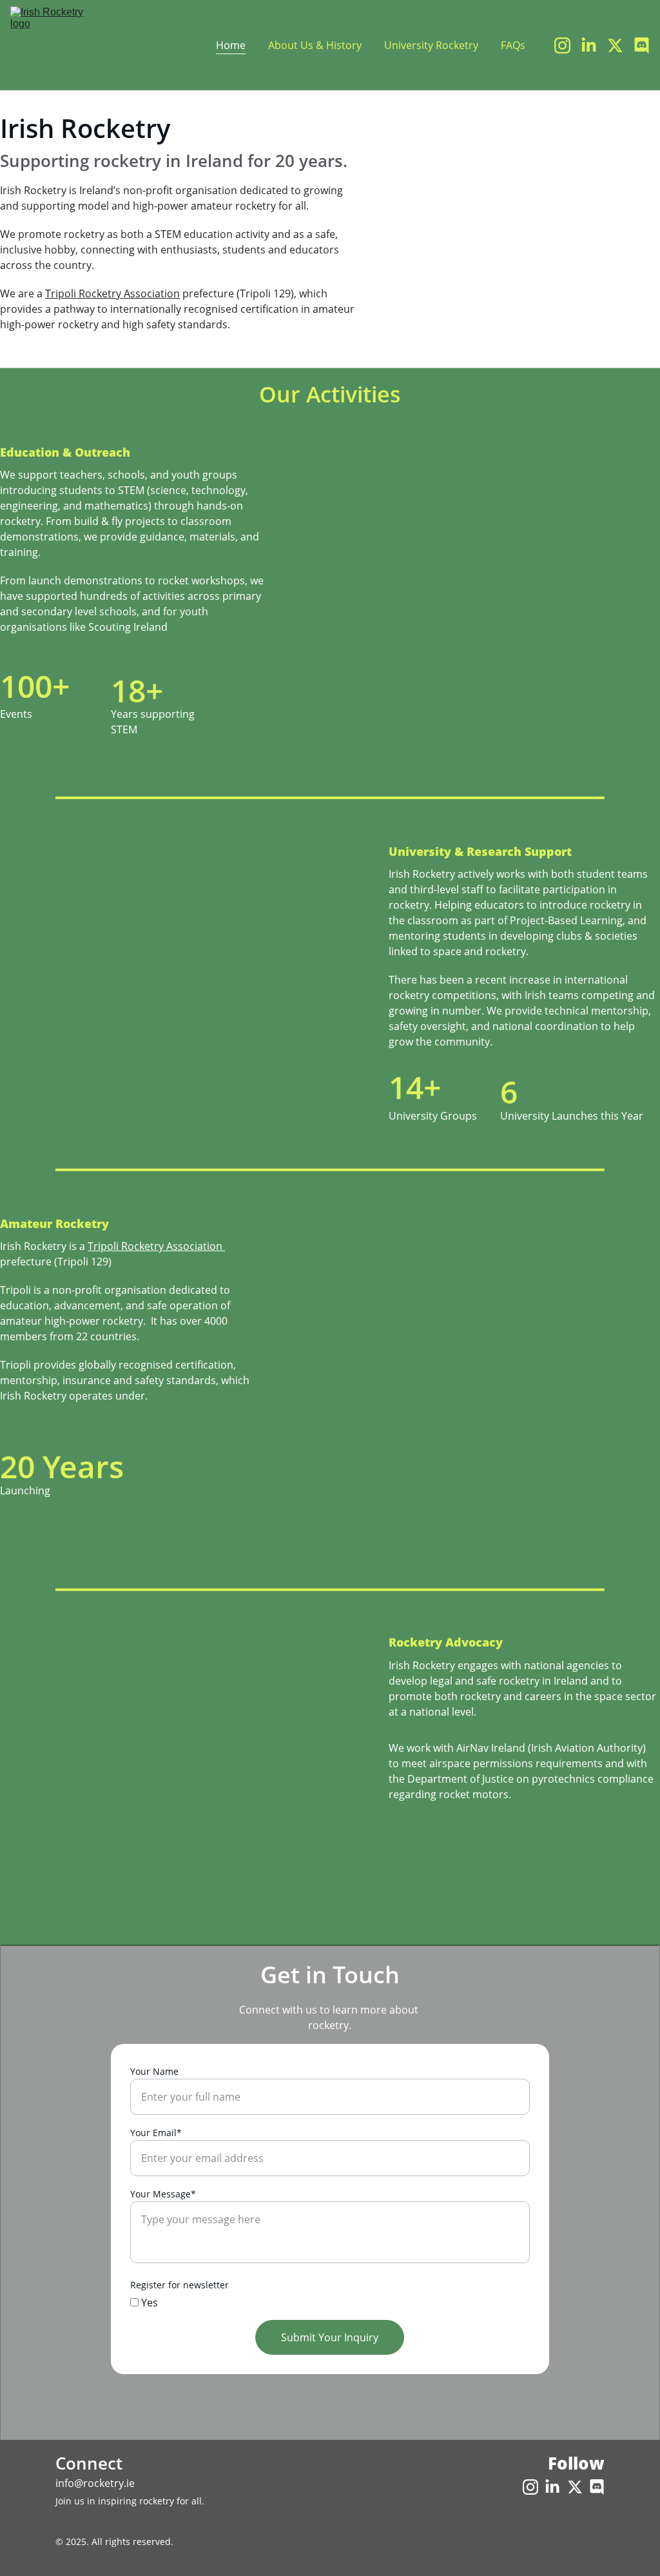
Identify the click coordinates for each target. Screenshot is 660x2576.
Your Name (154, 2071)
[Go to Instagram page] (568, 45)
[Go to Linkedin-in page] (594, 45)
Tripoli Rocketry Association (112, 293)
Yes (148, 2303)
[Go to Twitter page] (620, 45)
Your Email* (156, 2133)
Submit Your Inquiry (330, 2337)
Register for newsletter (180, 2285)
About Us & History (315, 45)
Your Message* (163, 2194)
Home (231, 45)
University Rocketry (431, 45)
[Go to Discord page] (642, 45)
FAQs (513, 45)
